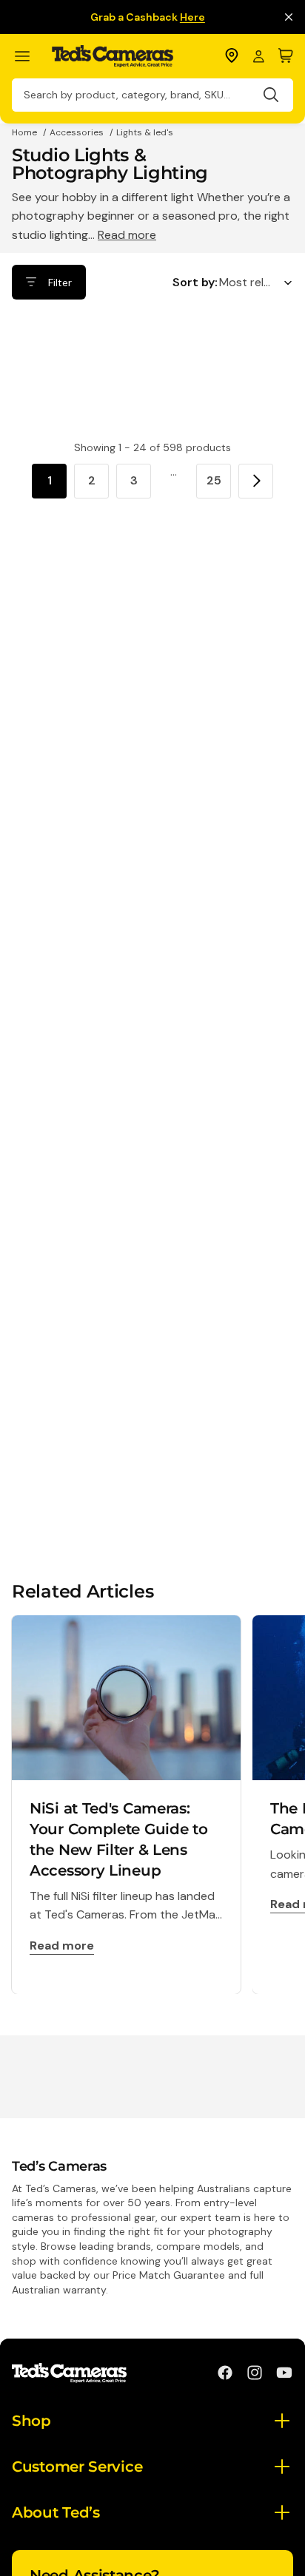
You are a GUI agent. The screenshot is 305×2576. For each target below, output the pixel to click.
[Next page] (256, 481)
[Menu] (29, 57)
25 (214, 480)
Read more (127, 235)
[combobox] (152, 95)
